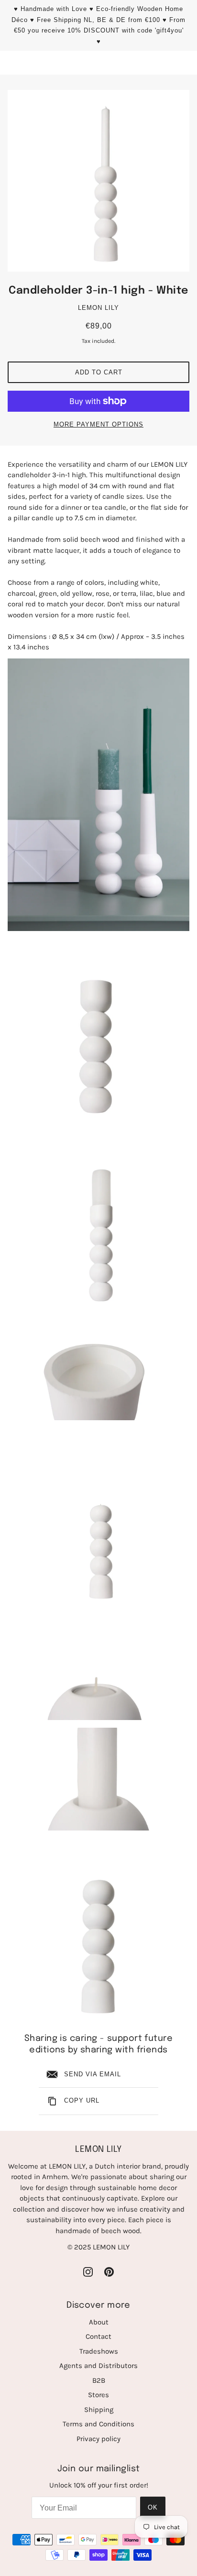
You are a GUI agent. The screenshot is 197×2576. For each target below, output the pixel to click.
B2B (99, 2380)
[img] (88, 2272)
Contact (98, 2336)
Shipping (99, 2410)
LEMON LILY (98, 308)
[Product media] (98, 795)
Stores (98, 2395)
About (99, 2322)
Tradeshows (99, 2351)
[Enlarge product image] (98, 181)
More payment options (98, 424)
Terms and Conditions (98, 2424)
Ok (153, 2507)
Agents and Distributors (98, 2366)
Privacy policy (98, 2439)
